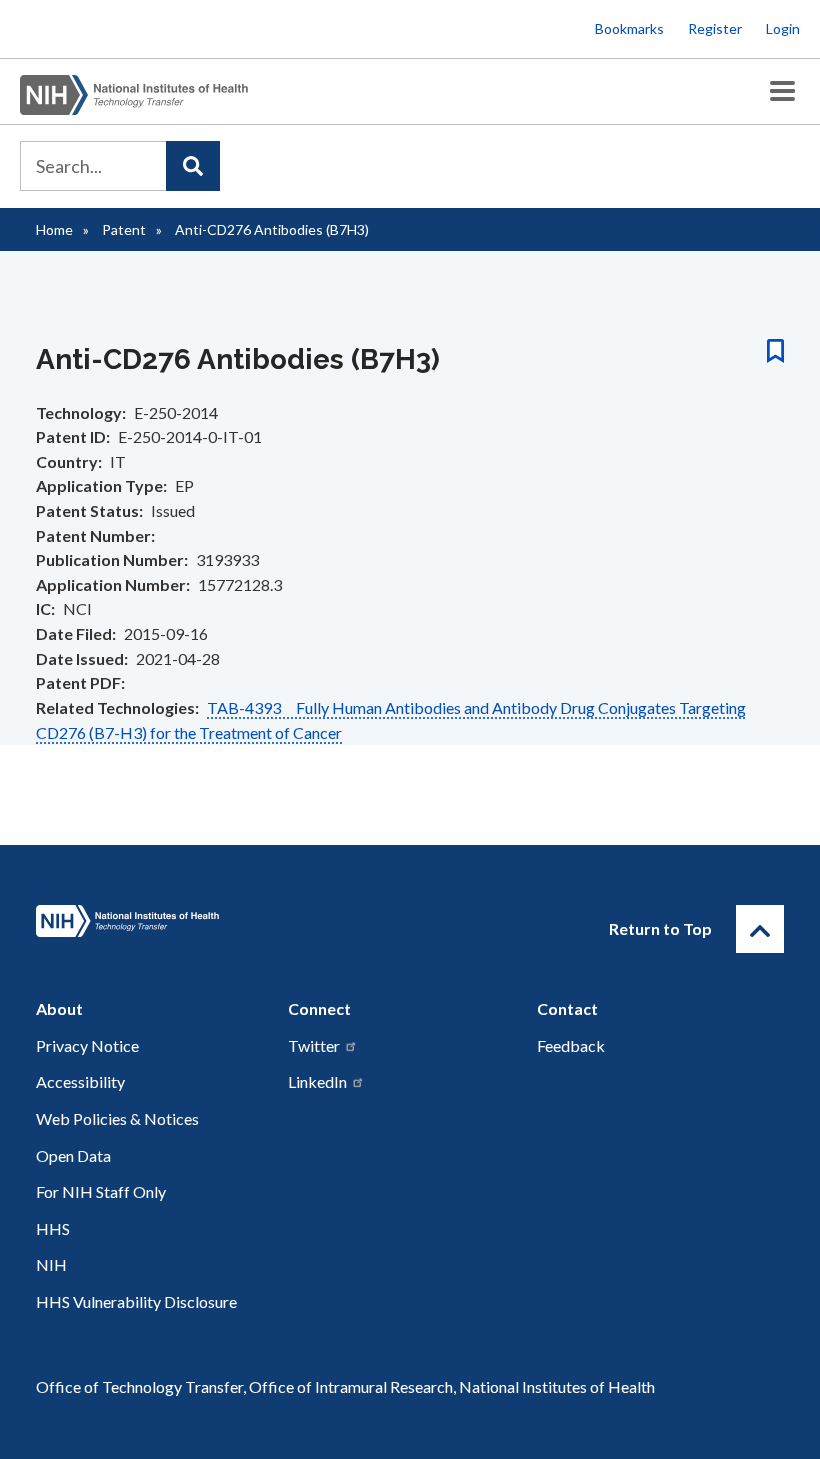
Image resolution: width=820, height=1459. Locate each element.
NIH (51, 1264)
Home (54, 229)
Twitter (314, 1045)
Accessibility (80, 1081)
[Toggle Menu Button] (782, 91)
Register (715, 28)
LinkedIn (317, 1081)
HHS (53, 1228)
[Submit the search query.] (193, 166)
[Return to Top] (760, 929)
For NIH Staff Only (101, 1191)
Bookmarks (629, 28)
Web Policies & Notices (117, 1118)
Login (783, 28)
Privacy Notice (87, 1045)
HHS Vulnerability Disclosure (136, 1301)
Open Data (73, 1155)
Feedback (571, 1045)
